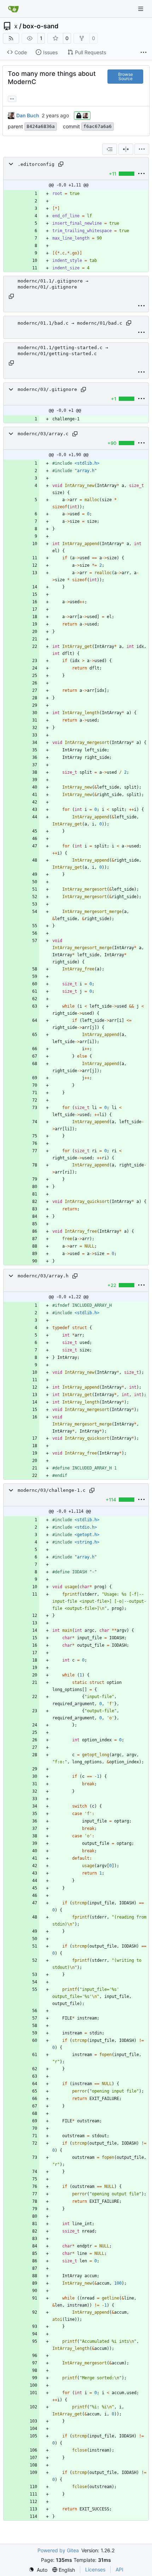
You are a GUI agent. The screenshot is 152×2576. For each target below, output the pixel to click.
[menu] (142, 149)
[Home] (13, 9)
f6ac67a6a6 (98, 126)
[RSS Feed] (11, 38)
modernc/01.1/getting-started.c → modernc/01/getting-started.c (63, 351)
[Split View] (126, 149)
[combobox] (110, 149)
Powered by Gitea (58, 2550)
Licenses (95, 2569)
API (119, 2569)
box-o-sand (40, 26)
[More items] (144, 52)
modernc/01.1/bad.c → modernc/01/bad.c (70, 323)
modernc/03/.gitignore (47, 389)
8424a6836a (41, 126)
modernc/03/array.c (43, 434)
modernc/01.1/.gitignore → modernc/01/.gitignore (53, 284)
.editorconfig (36, 164)
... (12, 98)
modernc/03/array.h (43, 1276)
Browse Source (125, 76)
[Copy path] (61, 164)
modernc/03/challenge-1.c (52, 1490)
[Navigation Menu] (141, 9)
